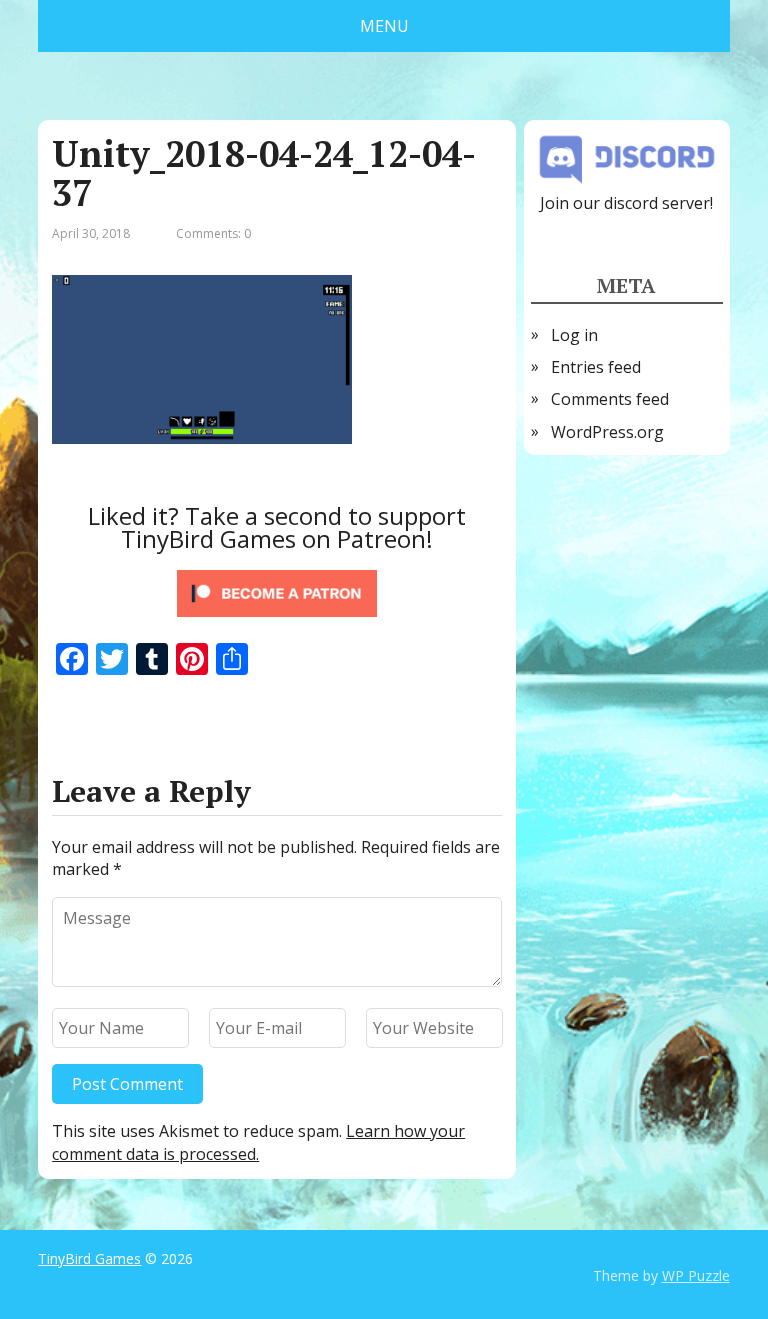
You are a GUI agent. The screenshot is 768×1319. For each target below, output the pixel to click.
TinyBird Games (89, 1258)
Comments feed (610, 399)
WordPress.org (607, 432)
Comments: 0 (213, 233)
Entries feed (596, 367)
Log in (574, 335)
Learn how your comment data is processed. (258, 1142)
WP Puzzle (696, 1275)
